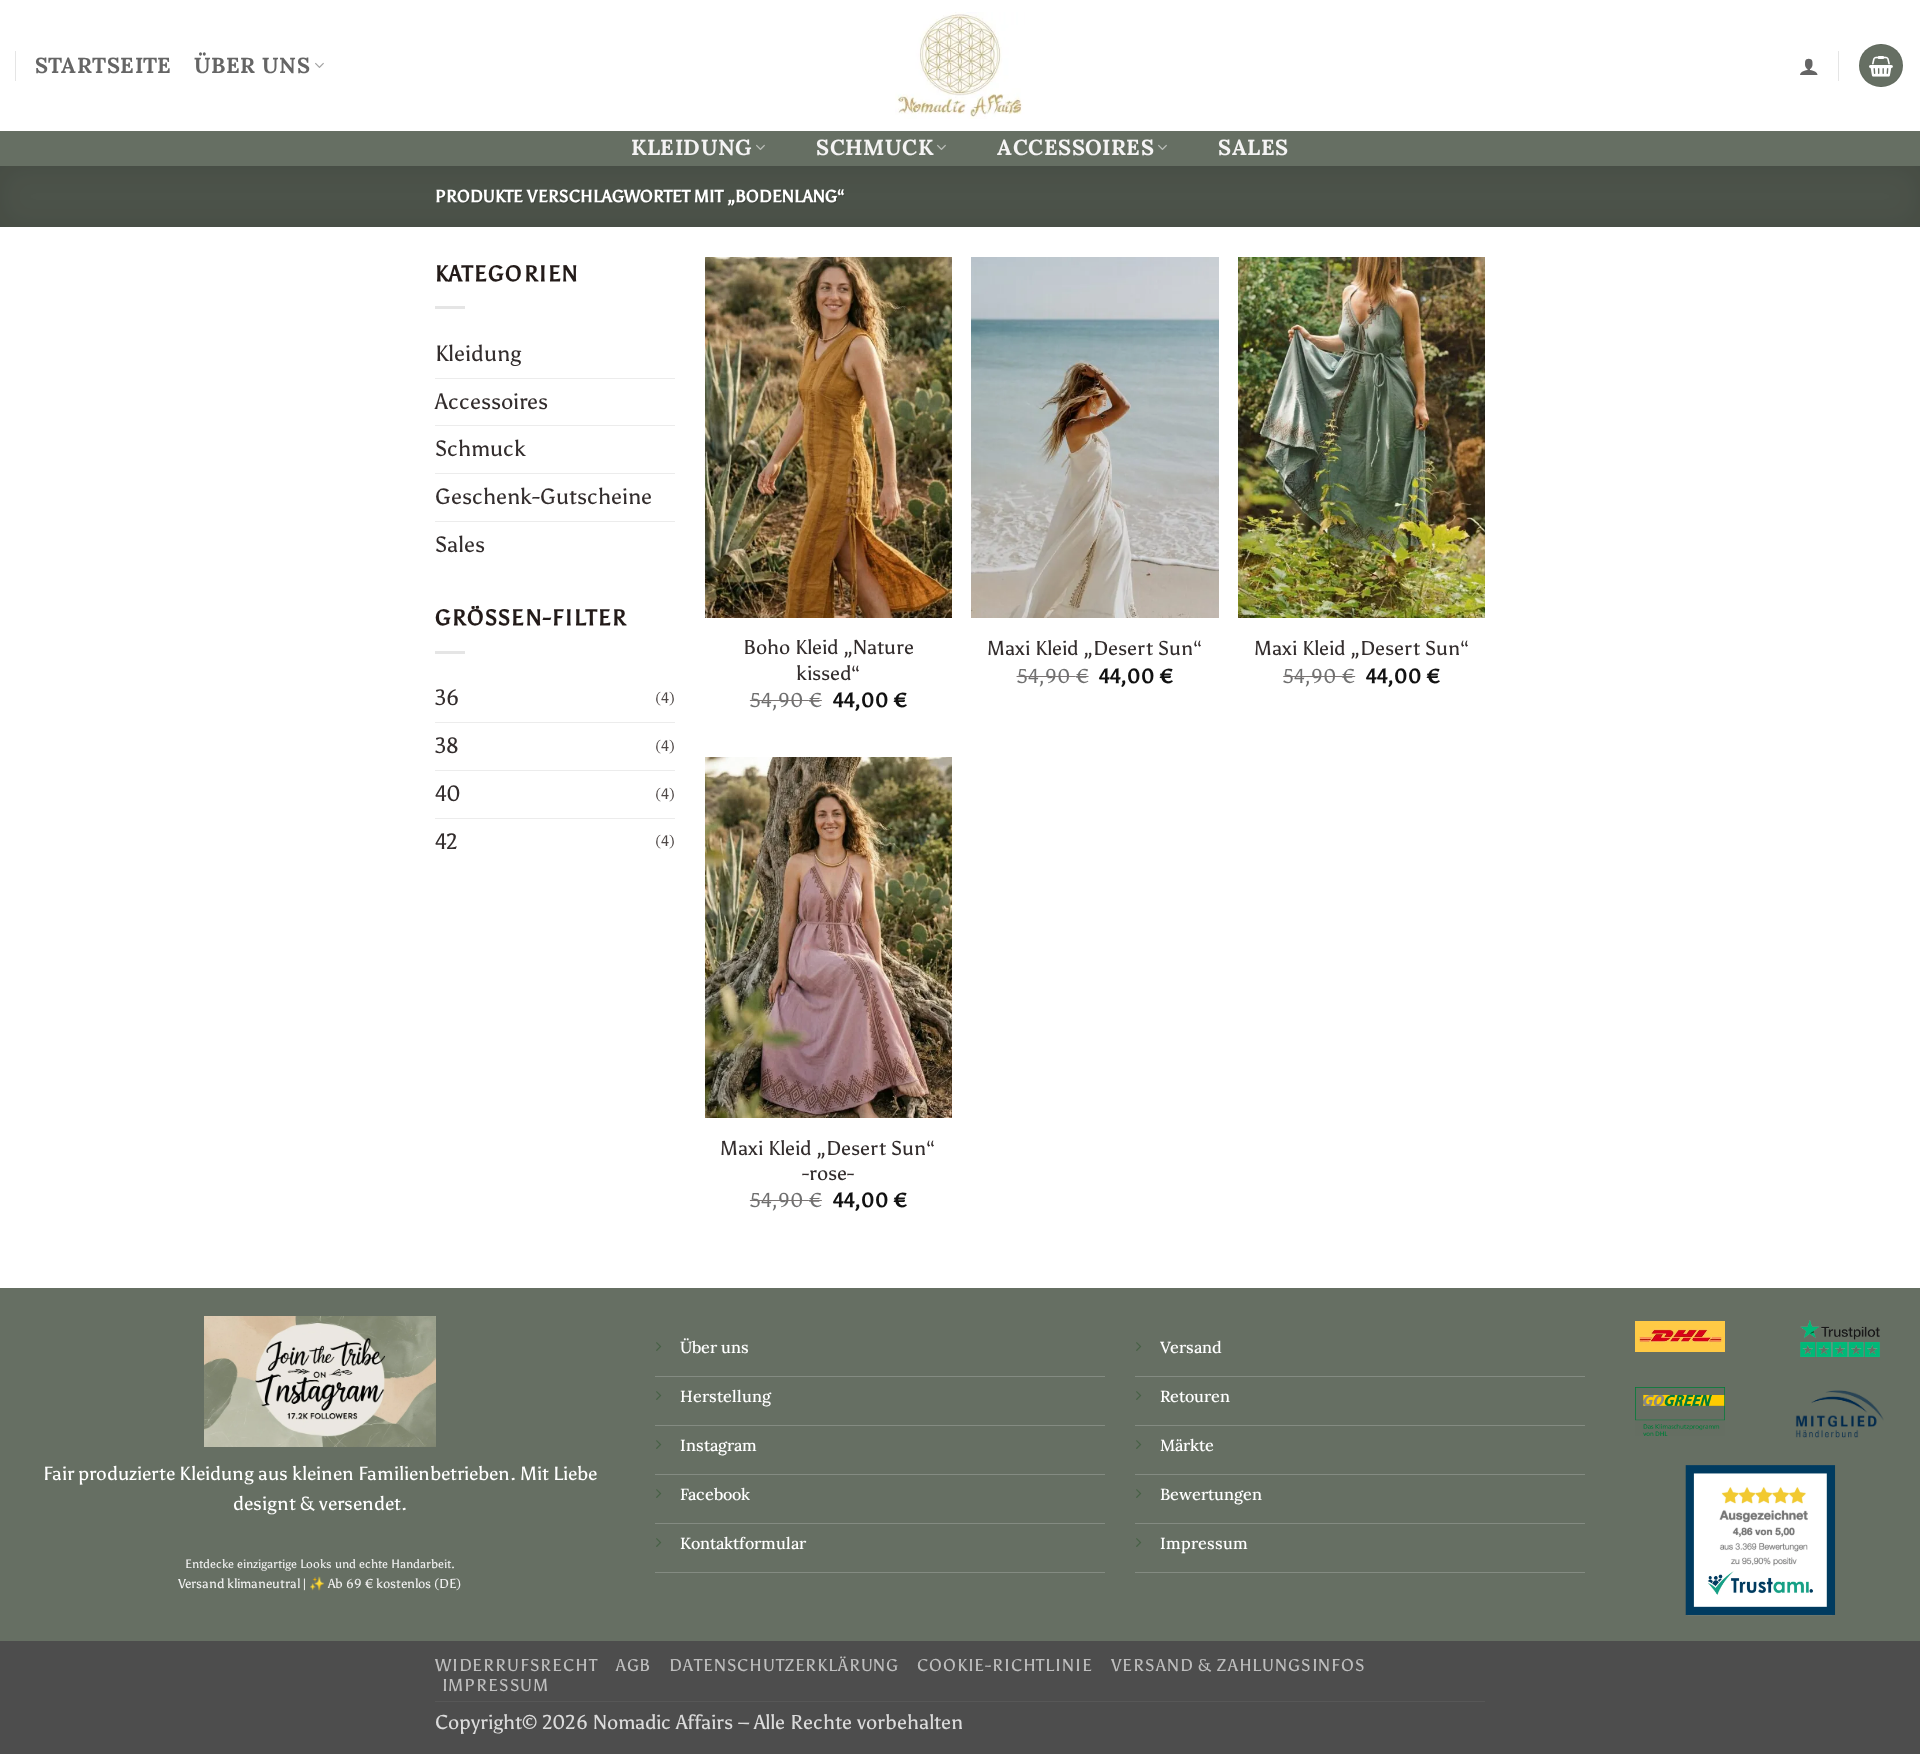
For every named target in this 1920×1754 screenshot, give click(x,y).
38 (447, 745)
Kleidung (691, 147)
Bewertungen (1211, 1494)
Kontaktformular (743, 1543)
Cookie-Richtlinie (1004, 1665)
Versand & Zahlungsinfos (1238, 1665)
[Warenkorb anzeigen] (1881, 66)
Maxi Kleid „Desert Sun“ (1095, 648)
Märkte (1187, 1445)
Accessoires (1075, 147)
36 (447, 697)
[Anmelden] (1809, 66)
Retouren (1195, 1396)
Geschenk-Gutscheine (543, 496)
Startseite (103, 65)
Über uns (714, 1347)
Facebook (715, 1494)
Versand (1191, 1347)
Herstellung (725, 1396)
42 (446, 841)
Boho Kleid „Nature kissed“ (828, 659)
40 (448, 793)
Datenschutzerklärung (784, 1665)
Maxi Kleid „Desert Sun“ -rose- (828, 1160)
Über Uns (252, 65)
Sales (1253, 147)
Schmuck (874, 147)
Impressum (1204, 1543)
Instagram (720, 1445)
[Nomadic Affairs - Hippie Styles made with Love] (960, 65)
